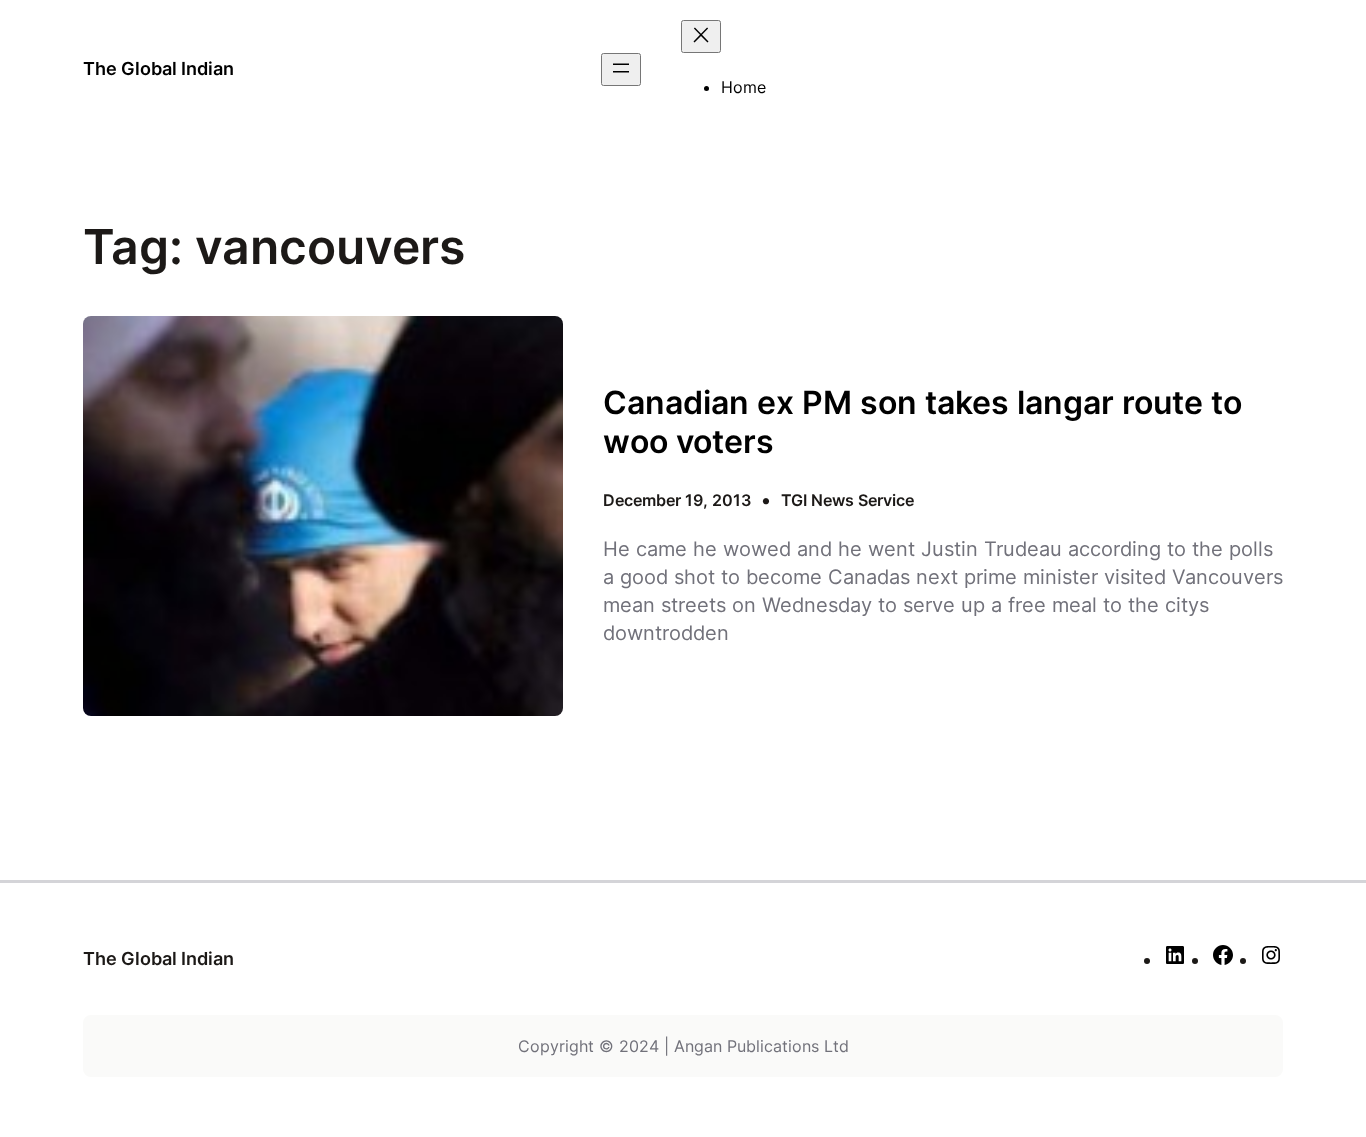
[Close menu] (701, 36)
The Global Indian (158, 68)
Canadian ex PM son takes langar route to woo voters (922, 422)
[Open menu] (621, 69)
